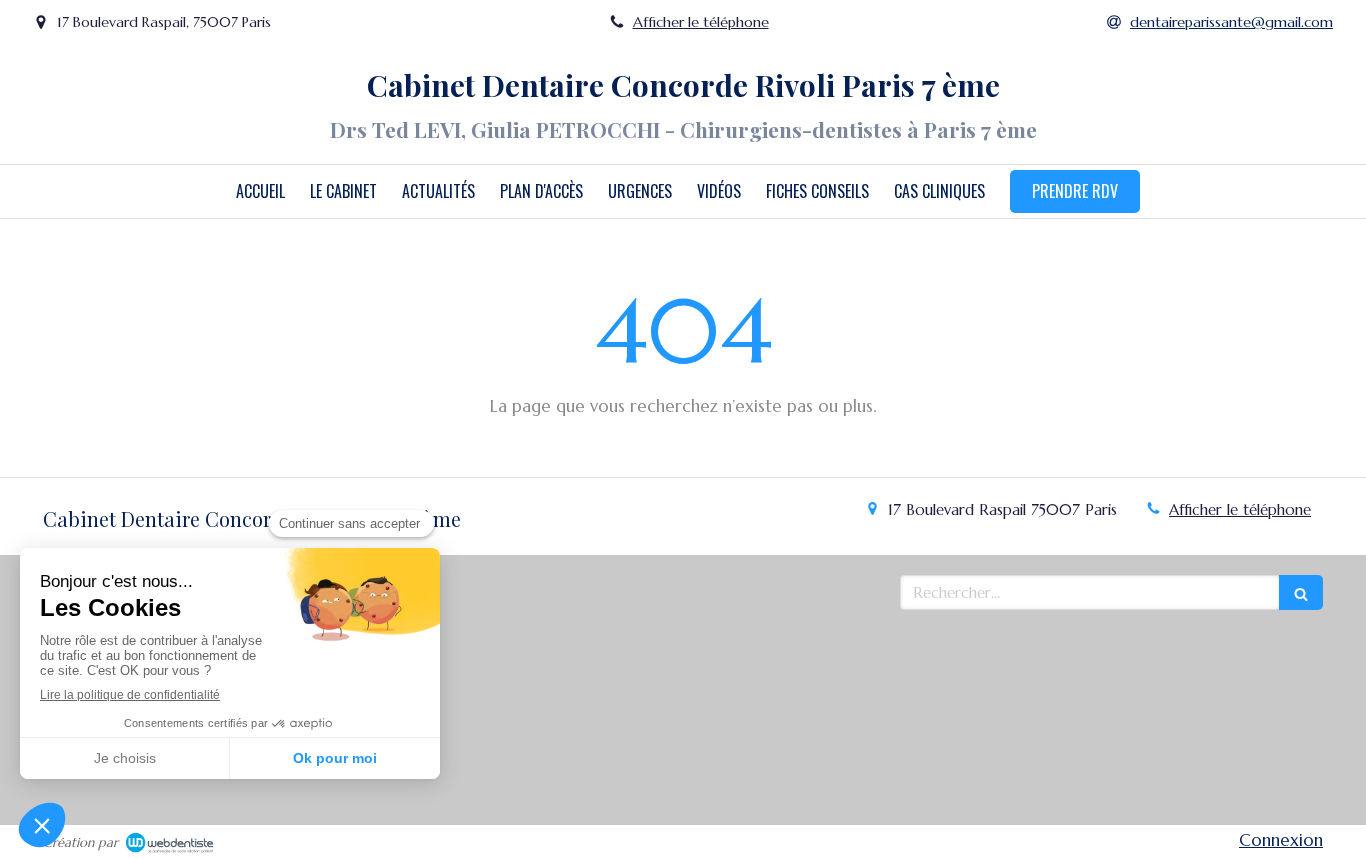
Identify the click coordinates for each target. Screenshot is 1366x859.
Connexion (1281, 840)
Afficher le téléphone (701, 22)
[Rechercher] (1301, 592)
